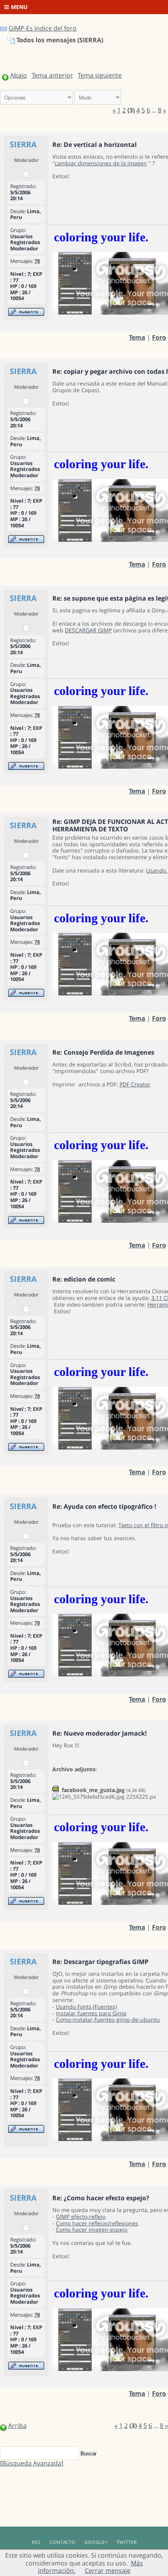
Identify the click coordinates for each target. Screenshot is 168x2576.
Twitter (127, 2542)
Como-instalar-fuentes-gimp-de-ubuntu (108, 2019)
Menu (19, 7)
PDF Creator (135, 1084)
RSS (36, 2542)
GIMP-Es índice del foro (43, 28)
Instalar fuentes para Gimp (91, 2013)
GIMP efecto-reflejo (81, 2217)
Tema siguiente (100, 75)
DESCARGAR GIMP (88, 630)
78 (37, 261)
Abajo (19, 75)
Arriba (17, 2426)
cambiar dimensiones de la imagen (101, 163)
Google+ (96, 2542)
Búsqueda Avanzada (32, 2463)
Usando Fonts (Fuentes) (86, 2007)
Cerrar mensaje (108, 2571)
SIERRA (23, 144)
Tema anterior (52, 75)
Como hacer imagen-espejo (92, 2229)
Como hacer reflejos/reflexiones (97, 2223)
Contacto (62, 2542)
